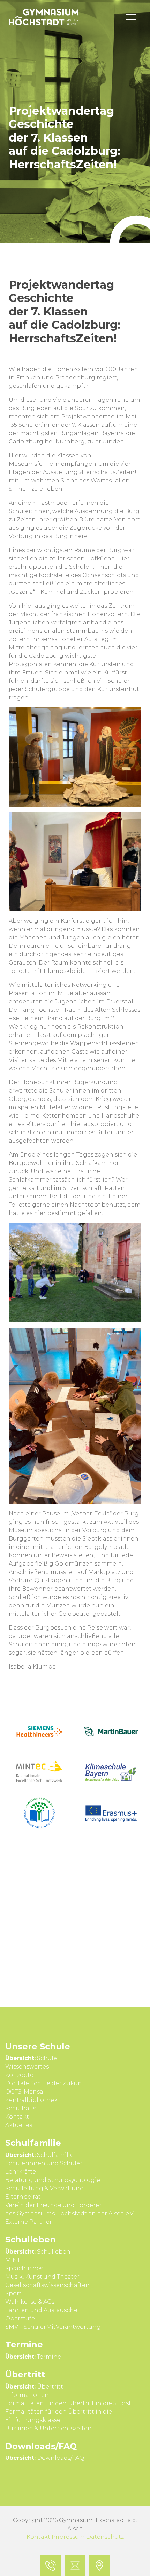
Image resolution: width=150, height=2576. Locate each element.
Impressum (68, 2537)
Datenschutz (105, 2537)
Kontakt (38, 2537)
